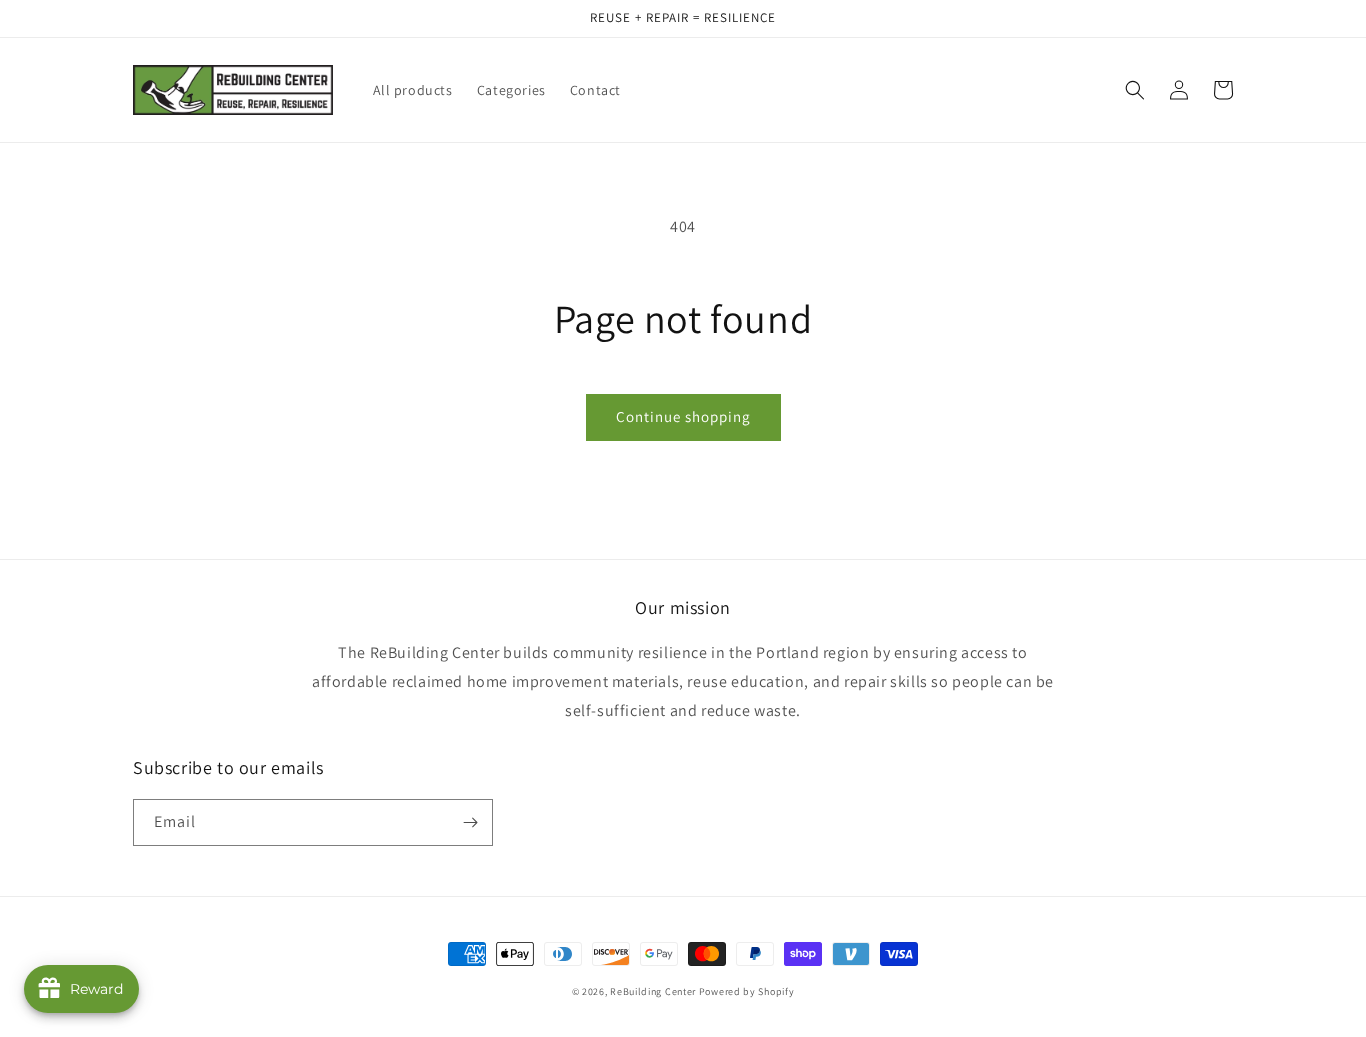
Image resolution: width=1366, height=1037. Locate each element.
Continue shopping (683, 416)
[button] (1135, 90)
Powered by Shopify (747, 991)
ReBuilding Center (654, 991)
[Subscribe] (470, 822)
